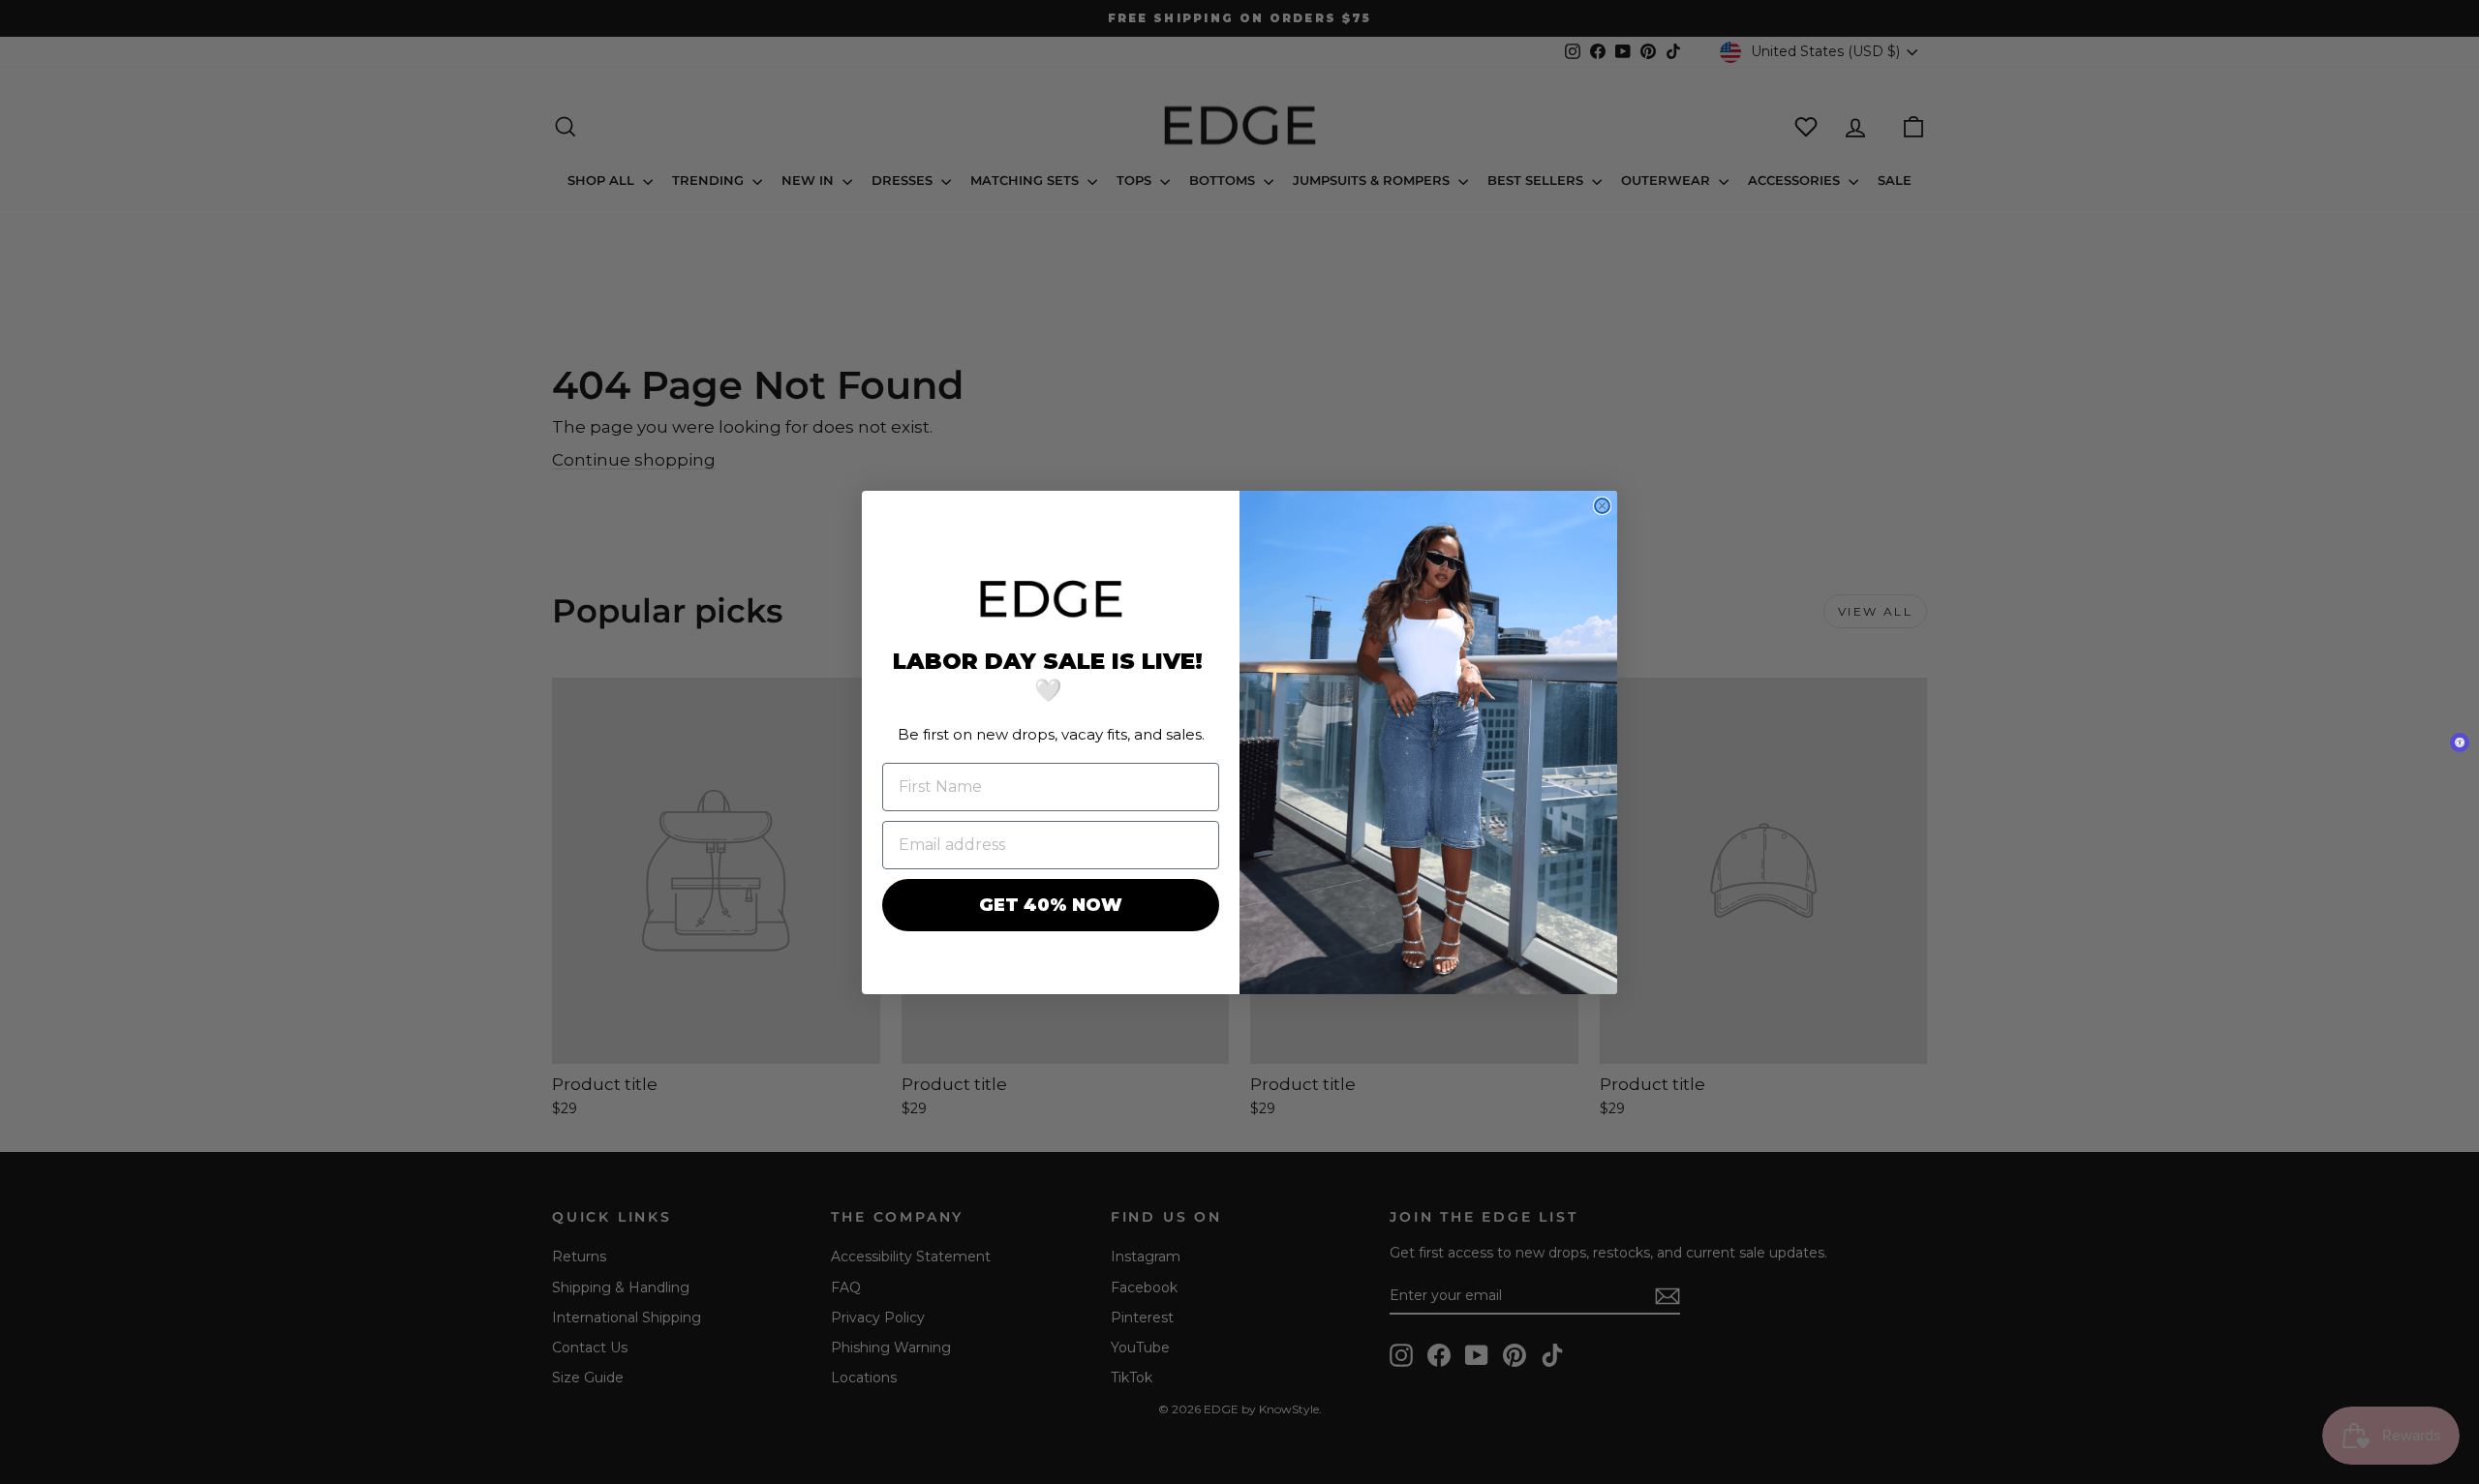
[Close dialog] (1602, 506)
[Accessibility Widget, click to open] (2460, 742)
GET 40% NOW (1051, 905)
